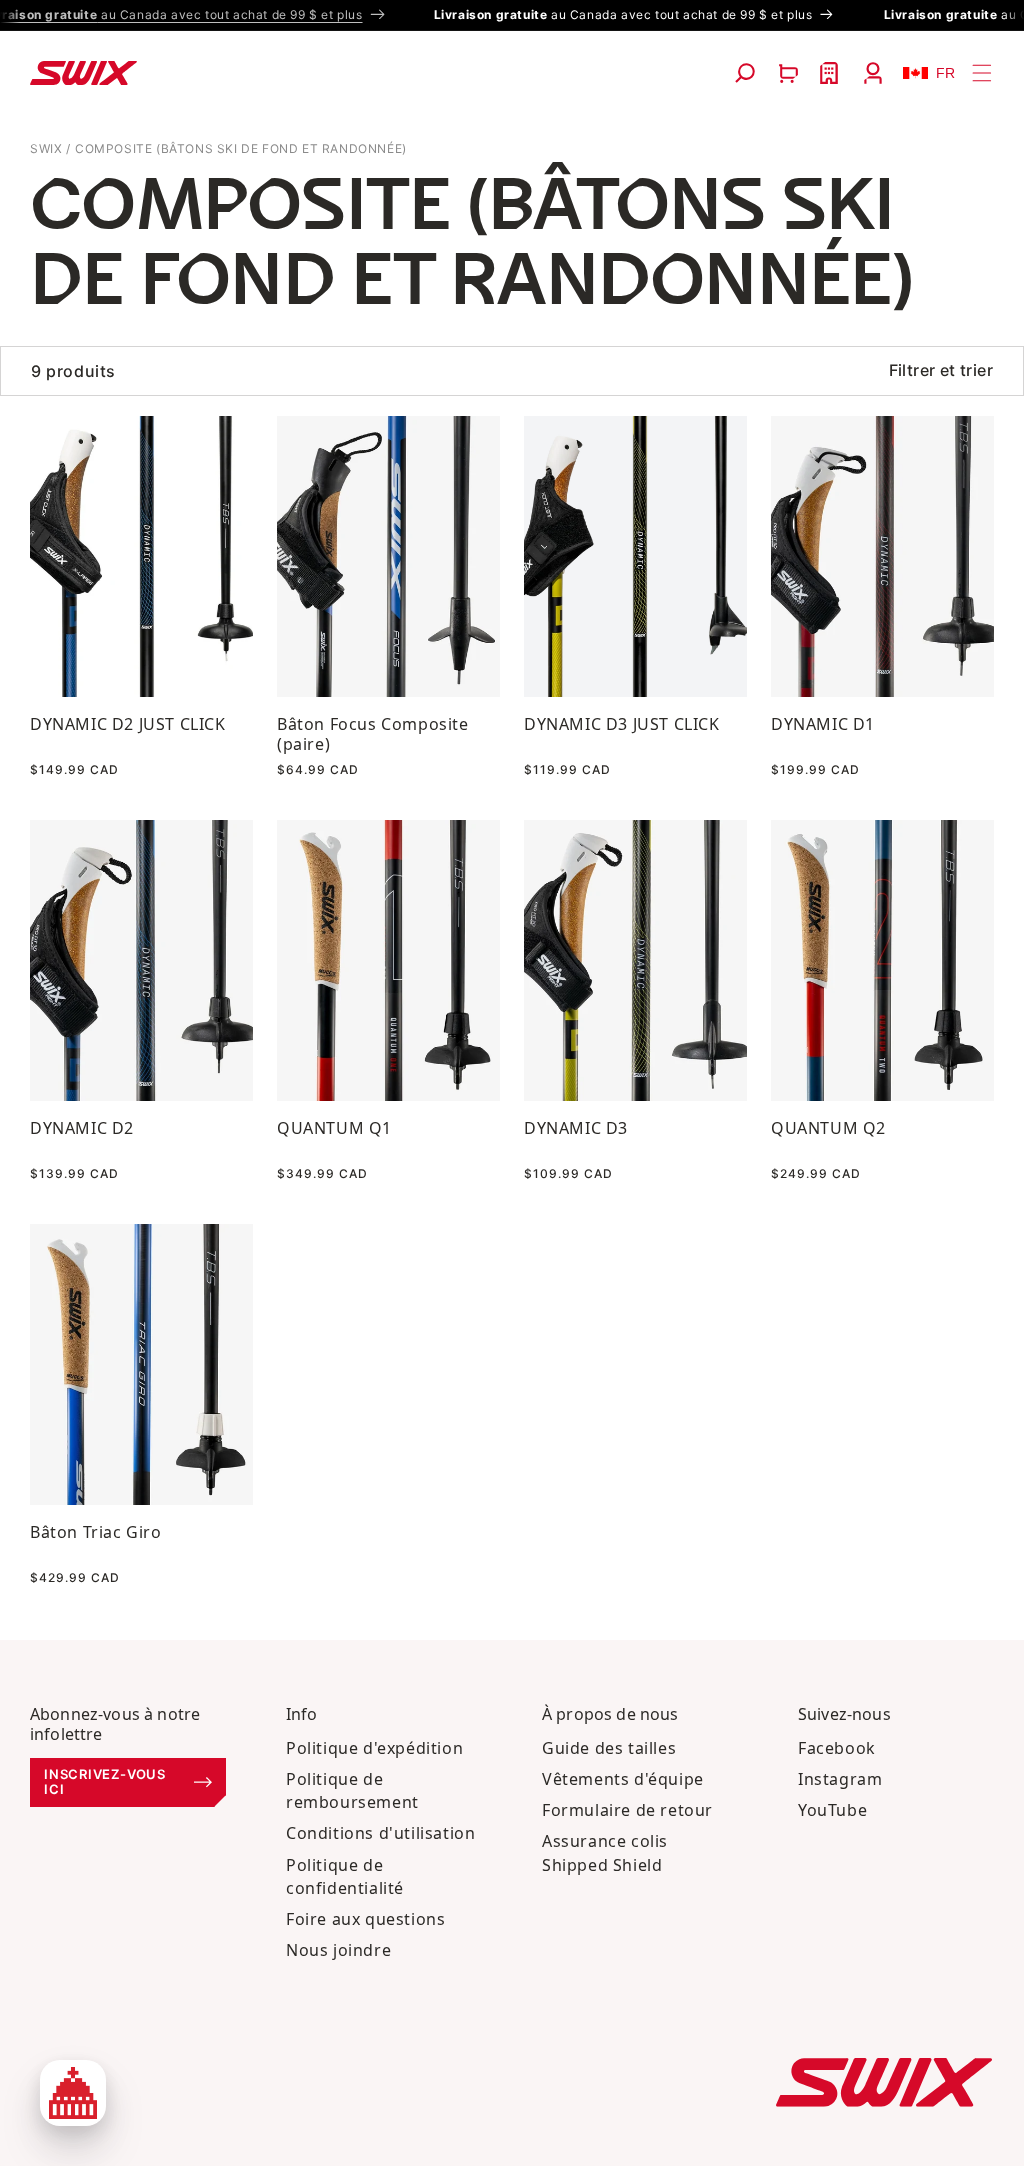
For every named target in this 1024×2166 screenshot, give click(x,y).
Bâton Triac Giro (96, 1532)
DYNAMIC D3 (576, 1128)
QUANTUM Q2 (828, 1128)
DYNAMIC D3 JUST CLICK (622, 724)
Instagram (840, 1779)
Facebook (837, 1748)
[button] (745, 73)
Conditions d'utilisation (380, 1833)
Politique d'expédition (374, 1748)
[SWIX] (884, 2082)
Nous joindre (338, 1950)
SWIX (46, 148)
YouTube (832, 1810)
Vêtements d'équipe (623, 1779)
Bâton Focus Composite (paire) (373, 734)
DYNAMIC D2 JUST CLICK (128, 724)
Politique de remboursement (352, 1790)
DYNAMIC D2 (82, 1128)
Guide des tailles (609, 1748)
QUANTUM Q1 (334, 1128)
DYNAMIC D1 (823, 724)
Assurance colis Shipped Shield (605, 1852)
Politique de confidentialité (345, 1876)
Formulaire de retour (627, 1810)
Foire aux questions (365, 1919)
